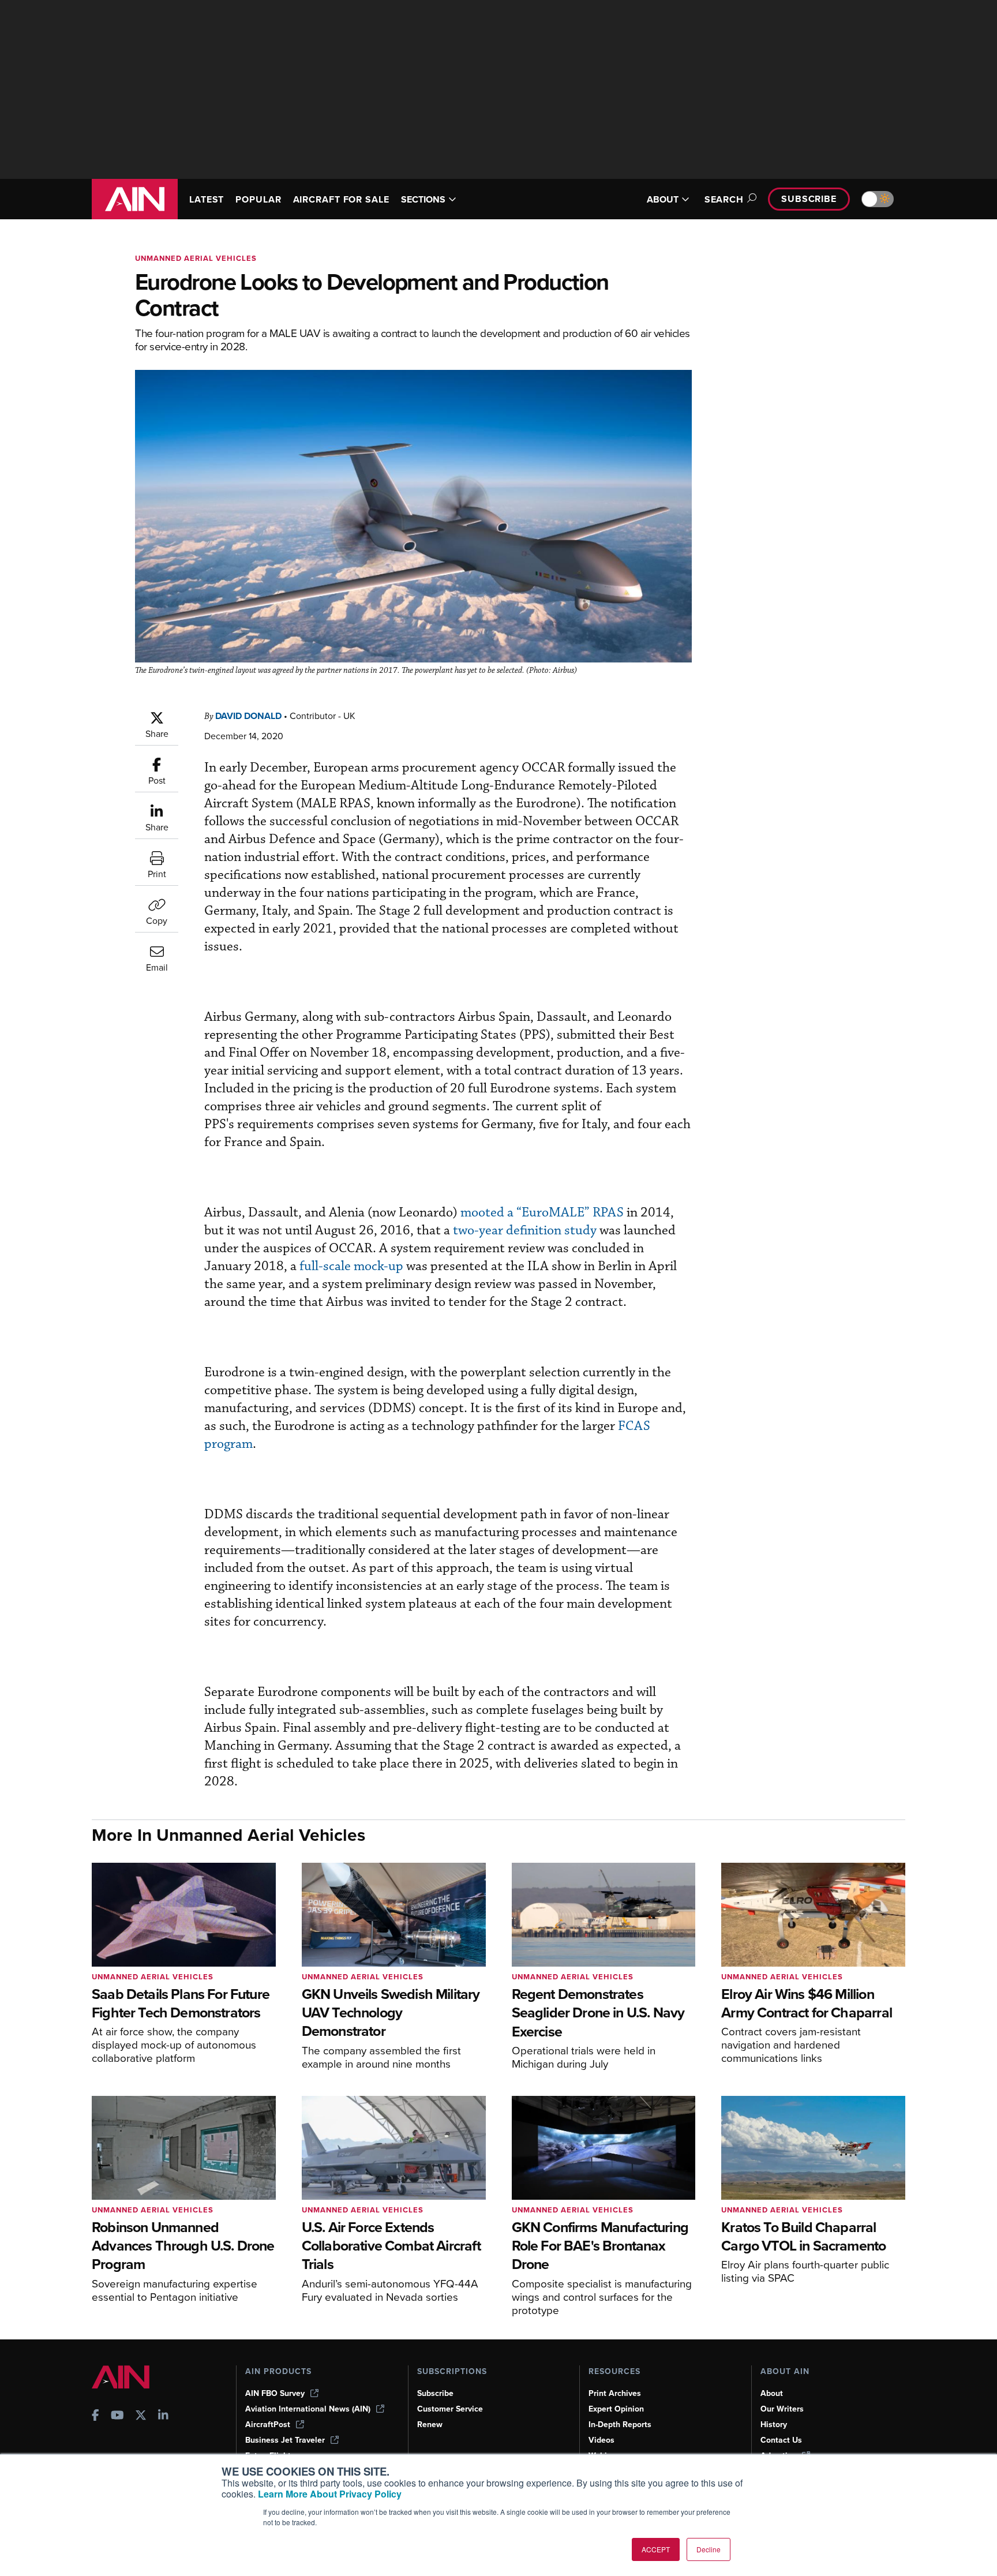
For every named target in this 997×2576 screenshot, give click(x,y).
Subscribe (809, 199)
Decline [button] (709, 2549)
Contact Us (781, 2440)
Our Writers (782, 2409)
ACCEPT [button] (656, 2549)
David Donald (248, 716)
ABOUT (663, 199)
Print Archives (615, 2393)
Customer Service (450, 2409)
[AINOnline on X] (141, 2416)
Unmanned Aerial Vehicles (196, 258)
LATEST (207, 199)
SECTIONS (423, 199)
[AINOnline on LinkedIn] (163, 2416)
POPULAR (258, 199)
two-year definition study (525, 1231)
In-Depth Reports (620, 2425)
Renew (430, 2425)
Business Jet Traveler (285, 2440)
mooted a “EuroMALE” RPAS (542, 1213)
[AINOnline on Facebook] (95, 2416)
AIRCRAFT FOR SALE (341, 199)
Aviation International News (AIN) (308, 2409)
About (772, 2393)
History (774, 2425)
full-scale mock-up (351, 1266)
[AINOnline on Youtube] (117, 2416)
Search (724, 199)
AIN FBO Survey (275, 2393)
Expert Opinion (616, 2409)
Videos (601, 2440)
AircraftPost (268, 2425)
